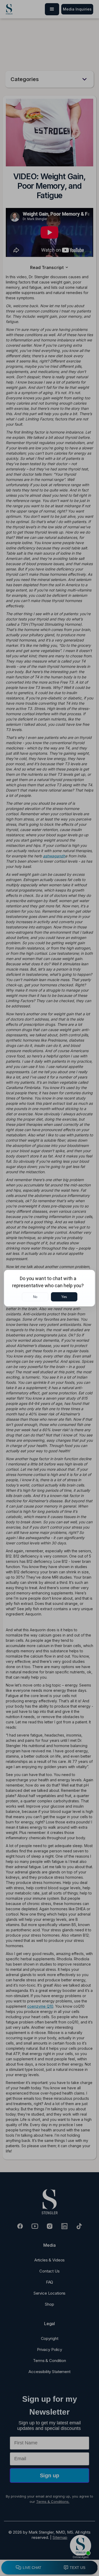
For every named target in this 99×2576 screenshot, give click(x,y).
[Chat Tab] (49, 1288)
